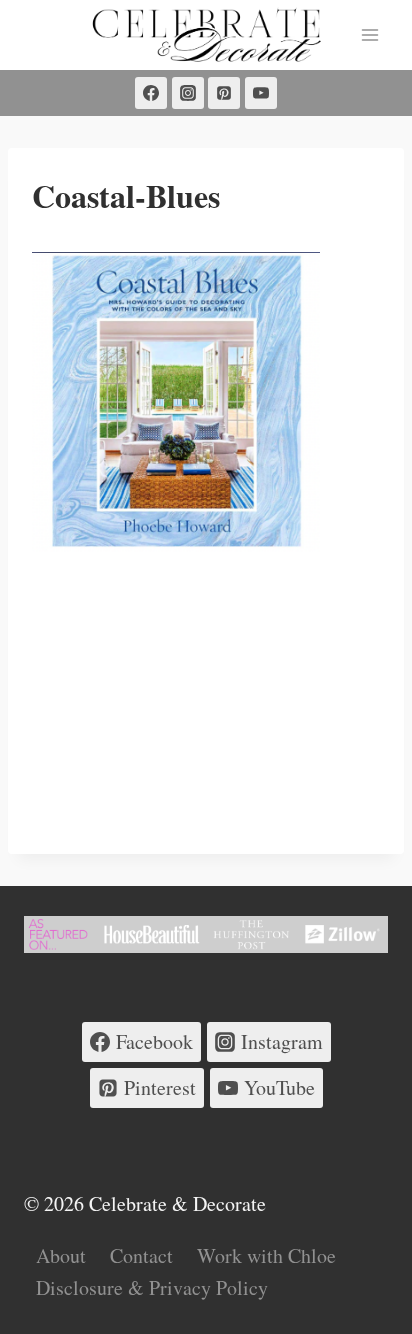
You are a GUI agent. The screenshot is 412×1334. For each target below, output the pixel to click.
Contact (141, 1255)
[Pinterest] (224, 93)
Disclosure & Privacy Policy (152, 1287)
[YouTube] (261, 93)
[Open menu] (369, 34)
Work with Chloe (266, 1255)
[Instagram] (188, 93)
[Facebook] (151, 93)
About (61, 1255)
